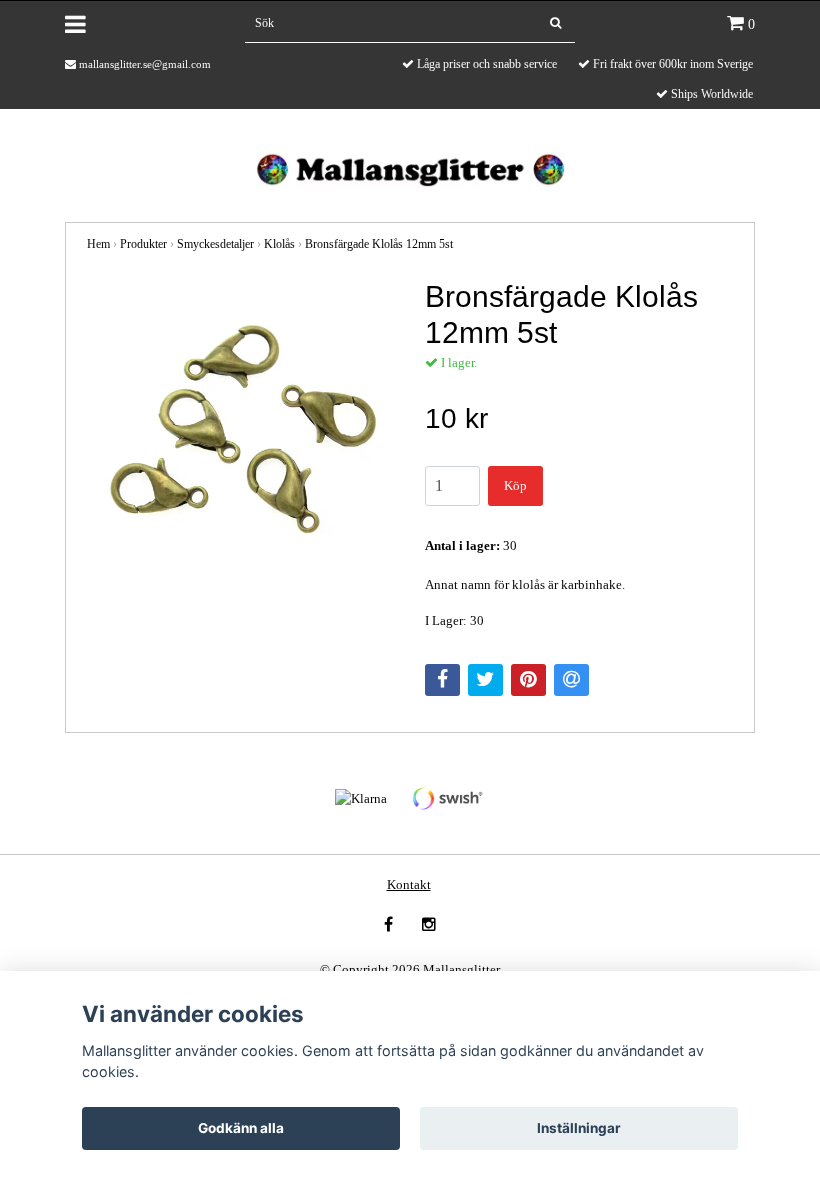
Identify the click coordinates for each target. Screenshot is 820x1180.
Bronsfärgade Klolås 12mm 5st (379, 244)
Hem (98, 244)
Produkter (143, 244)
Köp (515, 485)
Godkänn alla (241, 1128)
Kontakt (409, 884)
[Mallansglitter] (409, 167)
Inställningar (579, 1128)
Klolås (279, 244)
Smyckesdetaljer (215, 244)
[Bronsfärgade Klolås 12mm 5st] (241, 433)
